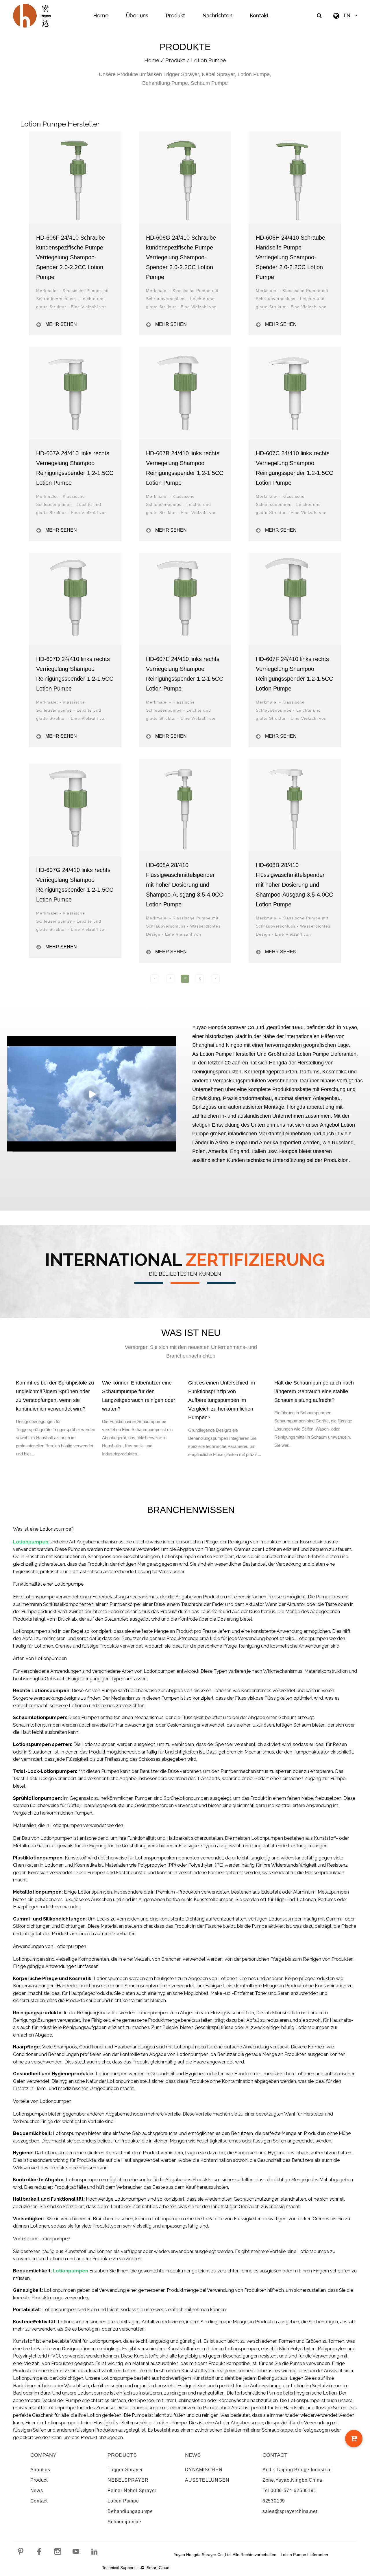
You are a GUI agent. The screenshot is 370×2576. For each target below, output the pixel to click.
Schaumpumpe (124, 2522)
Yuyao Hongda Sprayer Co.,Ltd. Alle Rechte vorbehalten (225, 2555)
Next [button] (361, 1435)
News (37, 2490)
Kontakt (259, 15)
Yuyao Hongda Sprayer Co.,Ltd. (229, 1027)
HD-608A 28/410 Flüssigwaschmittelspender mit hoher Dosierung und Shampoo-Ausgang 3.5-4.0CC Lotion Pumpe (185, 885)
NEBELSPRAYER (128, 2480)
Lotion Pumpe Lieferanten (304, 2555)
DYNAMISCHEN (204, 2470)
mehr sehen (61, 324)
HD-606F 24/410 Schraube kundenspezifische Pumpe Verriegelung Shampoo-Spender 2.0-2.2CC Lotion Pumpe (71, 257)
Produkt (175, 15)
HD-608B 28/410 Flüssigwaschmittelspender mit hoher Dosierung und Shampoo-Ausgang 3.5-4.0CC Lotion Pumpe (294, 885)
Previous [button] (9, 1435)
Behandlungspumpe (130, 2511)
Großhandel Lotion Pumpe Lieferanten (312, 1054)
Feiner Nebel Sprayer (132, 2490)
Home (101, 15)
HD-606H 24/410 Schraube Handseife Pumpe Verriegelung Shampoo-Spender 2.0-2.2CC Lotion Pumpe (291, 257)
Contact (39, 2501)
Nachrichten (217, 15)
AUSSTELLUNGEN (207, 2480)
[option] (112, 1420)
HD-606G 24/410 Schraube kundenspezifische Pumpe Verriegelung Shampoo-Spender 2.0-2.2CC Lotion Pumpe (181, 257)
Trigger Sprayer (125, 2470)
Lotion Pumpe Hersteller (228, 1054)
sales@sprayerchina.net (290, 2511)
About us (40, 2470)
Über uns (137, 15)
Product (39, 2480)
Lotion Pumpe (123, 2501)
